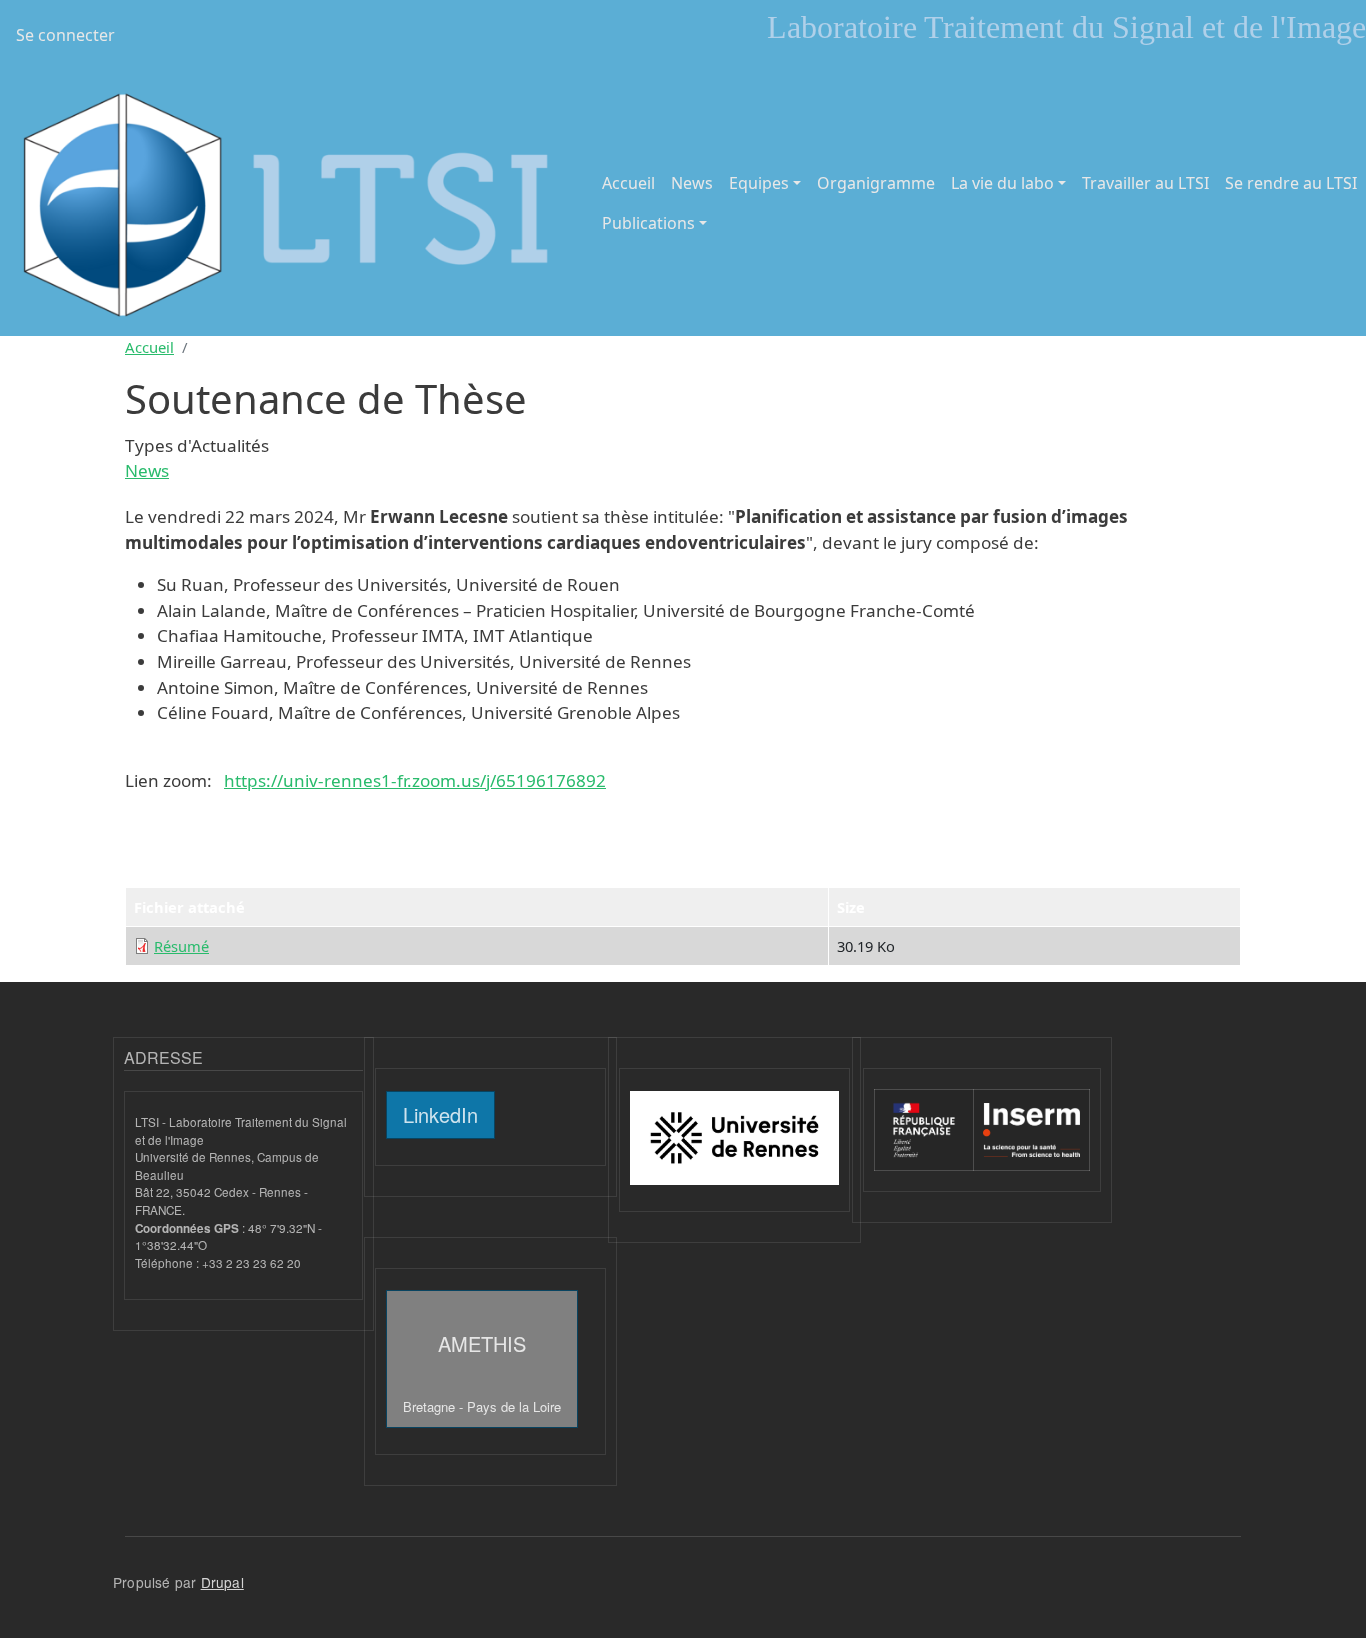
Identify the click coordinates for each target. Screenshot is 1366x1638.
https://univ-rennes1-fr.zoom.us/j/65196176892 (415, 780)
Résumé (181, 946)
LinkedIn (440, 1114)
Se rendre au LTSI (1291, 183)
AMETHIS (482, 1372)
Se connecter (65, 35)
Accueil (628, 183)
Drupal (222, 1582)
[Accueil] (289, 203)
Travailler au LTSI (1145, 183)
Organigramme (876, 183)
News (692, 183)
